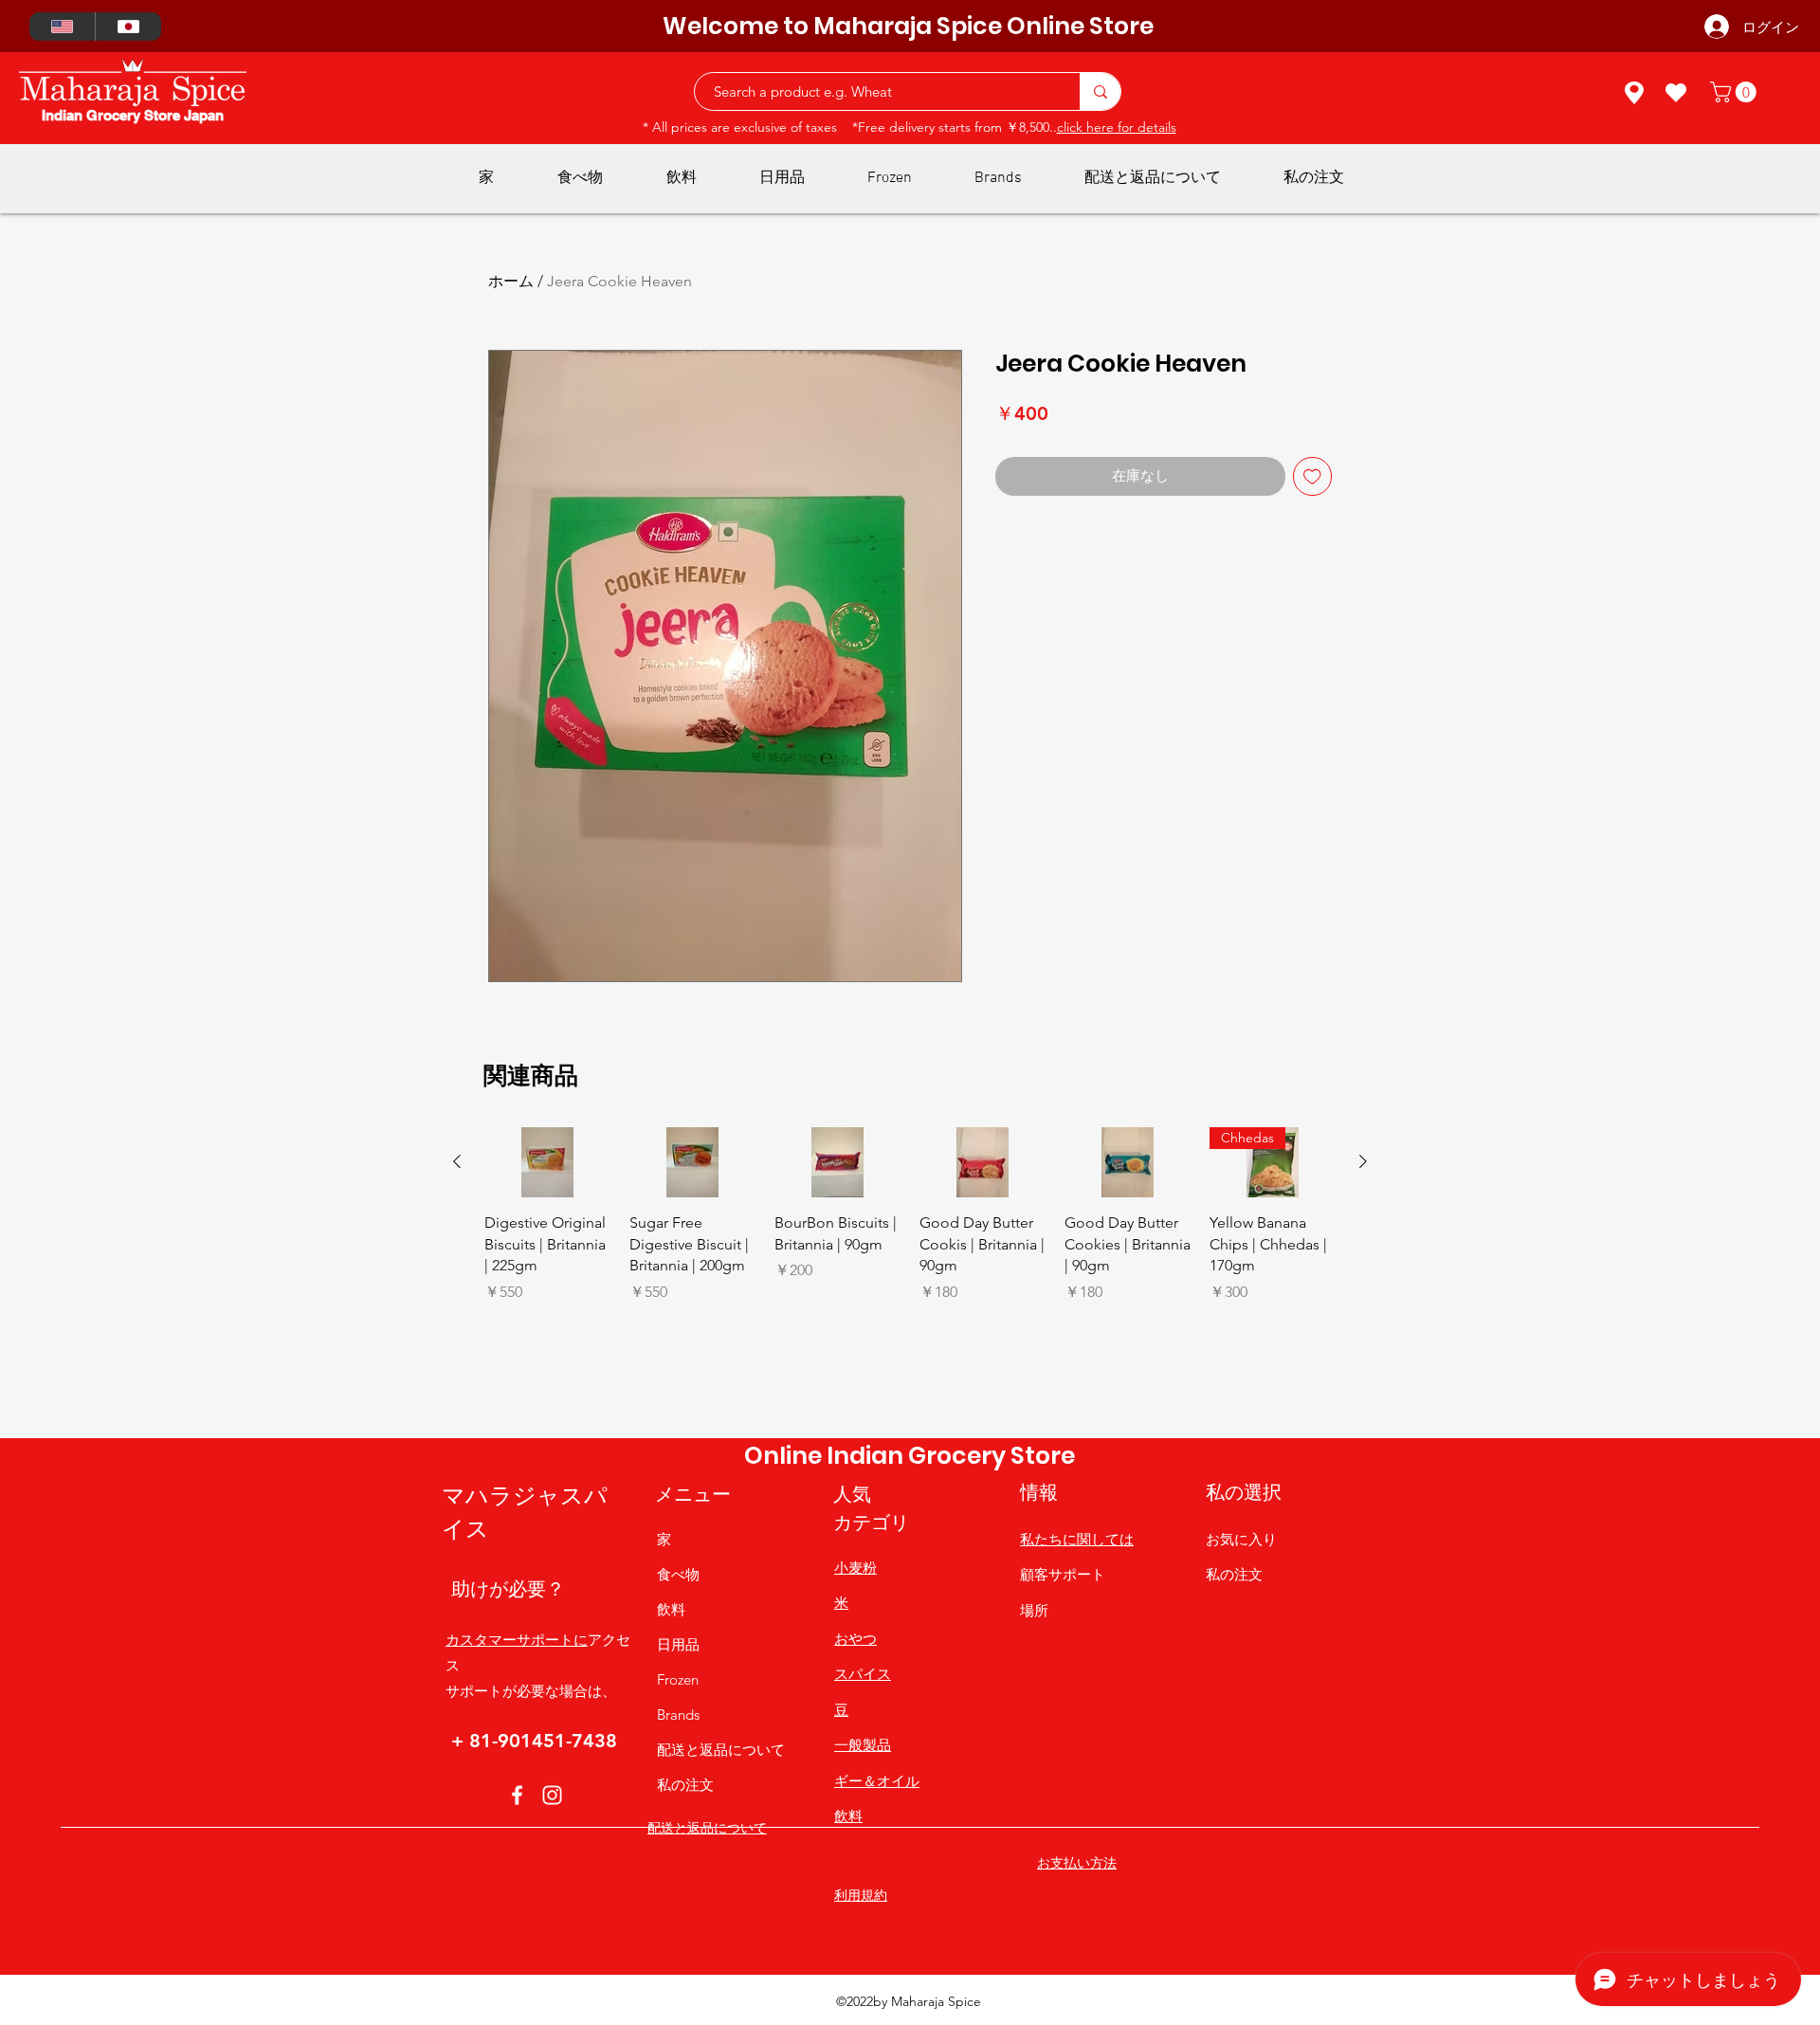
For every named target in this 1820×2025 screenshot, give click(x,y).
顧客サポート (1063, 1574)
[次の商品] (1363, 1161)
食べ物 (678, 1574)
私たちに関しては (1077, 1539)
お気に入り (1241, 1539)
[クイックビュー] (547, 1163)
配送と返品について (721, 1750)
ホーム (511, 281)
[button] (1736, 92)
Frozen (678, 1679)
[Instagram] (552, 1795)
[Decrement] (499, 1332)
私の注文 (685, 1785)
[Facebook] (517, 1795)
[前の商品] (457, 1161)
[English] (62, 27)
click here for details (1117, 127)
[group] (910, 1275)
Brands (678, 1715)
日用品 (678, 1644)
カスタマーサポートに (517, 1640)
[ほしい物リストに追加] (1312, 476)
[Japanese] (128, 27)
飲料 (671, 1609)
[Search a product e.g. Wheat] (1100, 91)
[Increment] (595, 1332)
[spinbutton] (547, 1332)
